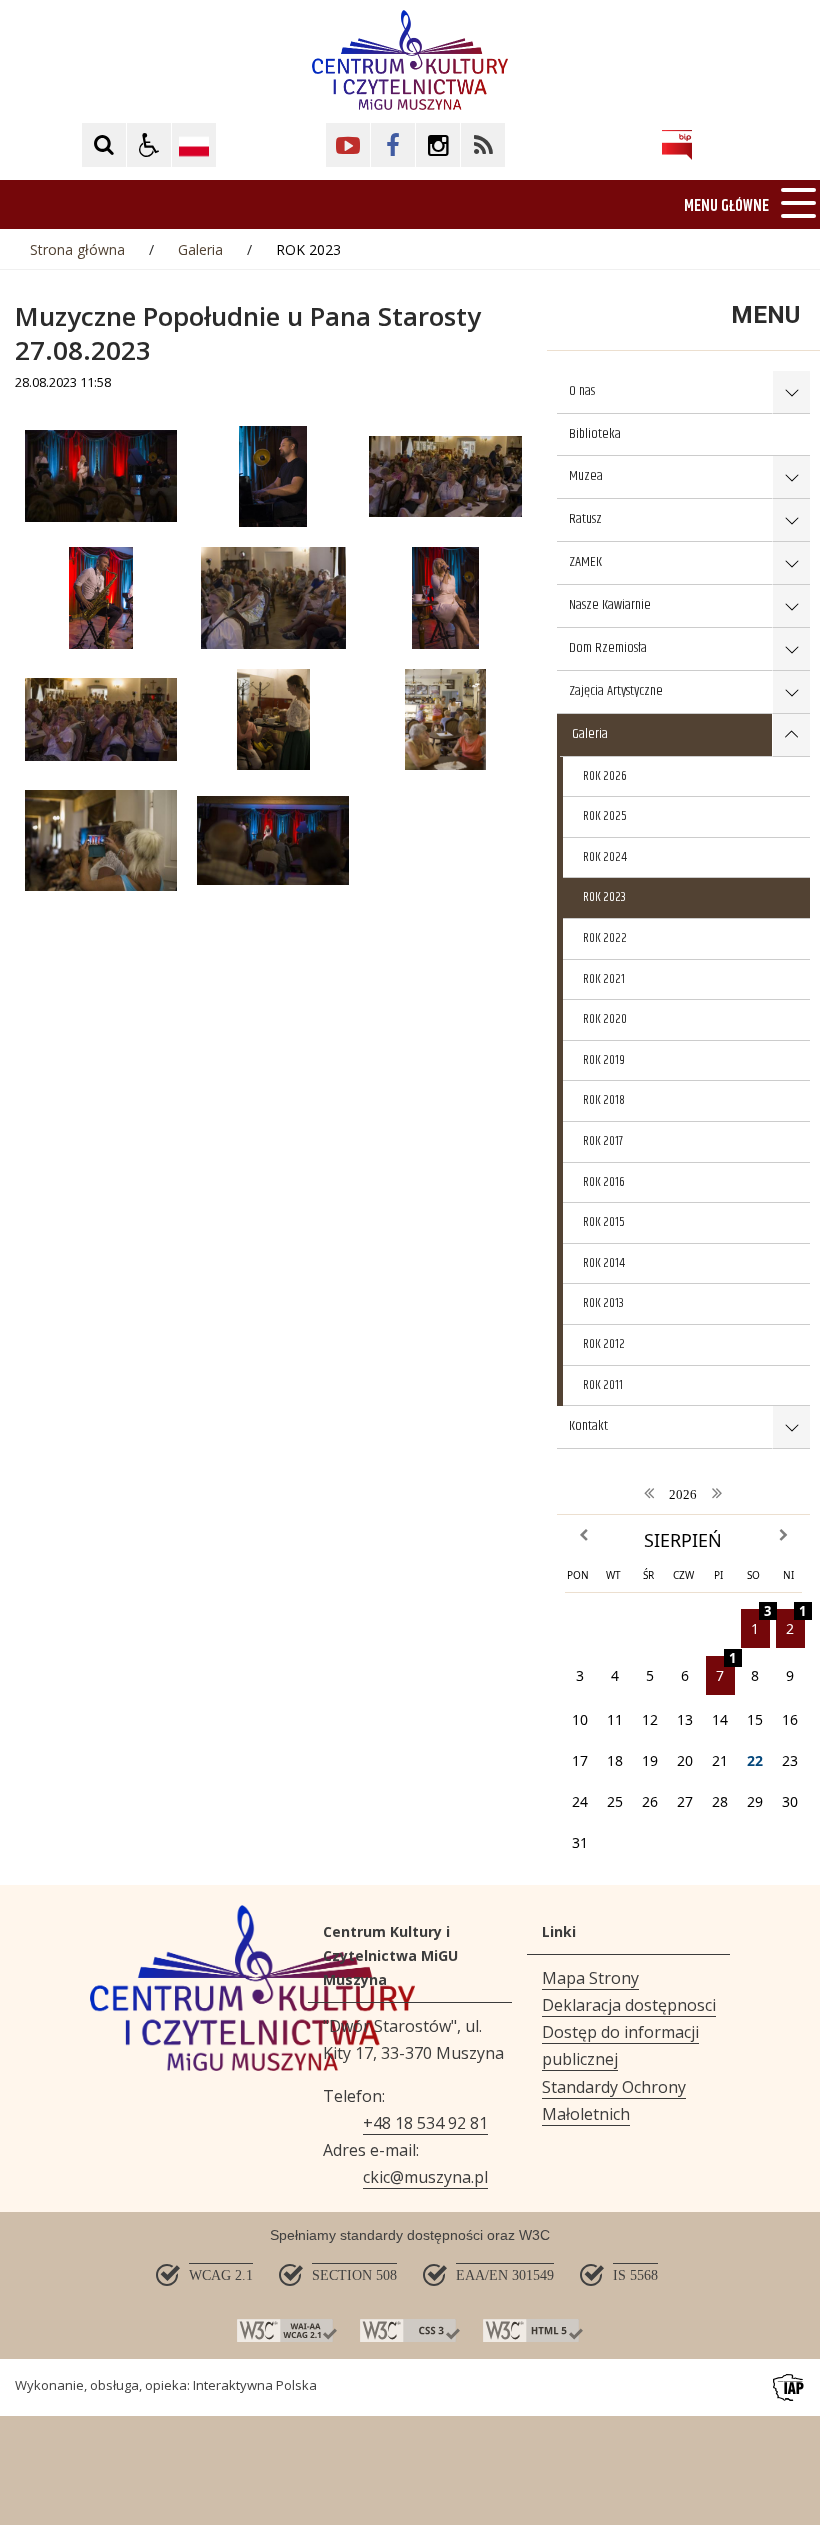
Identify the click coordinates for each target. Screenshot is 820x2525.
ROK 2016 (604, 1182)
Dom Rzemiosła (608, 648)
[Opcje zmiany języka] (194, 145)
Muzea (586, 476)
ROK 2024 (605, 857)
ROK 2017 (603, 1141)
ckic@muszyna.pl (425, 2177)
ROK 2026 (605, 776)
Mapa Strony (590, 1978)
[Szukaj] (104, 145)
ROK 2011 (603, 1385)
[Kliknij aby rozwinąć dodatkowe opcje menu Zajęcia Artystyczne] (791, 692)
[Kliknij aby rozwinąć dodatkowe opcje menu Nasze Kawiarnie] (791, 606)
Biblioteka (595, 434)
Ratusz (585, 519)
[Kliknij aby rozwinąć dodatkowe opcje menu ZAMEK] (791, 563)
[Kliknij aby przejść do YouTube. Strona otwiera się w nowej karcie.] (348, 145)
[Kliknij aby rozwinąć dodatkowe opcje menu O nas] (791, 392)
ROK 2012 (604, 1344)
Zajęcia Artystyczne (616, 691)
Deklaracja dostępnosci (629, 2005)
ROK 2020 (605, 1019)
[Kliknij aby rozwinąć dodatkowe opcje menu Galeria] (791, 735)
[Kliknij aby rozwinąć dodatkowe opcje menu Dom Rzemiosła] (791, 649)
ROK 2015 (604, 1222)
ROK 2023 (604, 897)
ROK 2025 (605, 816)
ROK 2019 (604, 1060)
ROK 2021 (604, 979)
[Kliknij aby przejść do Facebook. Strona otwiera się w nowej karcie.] (393, 145)
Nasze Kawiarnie (610, 605)
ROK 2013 (603, 1303)
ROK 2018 (604, 1100)
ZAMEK (585, 562)
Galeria (590, 734)
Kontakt (588, 1426)
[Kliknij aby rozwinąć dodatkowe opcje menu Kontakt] (791, 1427)
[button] (149, 145)
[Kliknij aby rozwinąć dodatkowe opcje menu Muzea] (791, 477)
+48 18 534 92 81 (425, 2123)
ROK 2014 (604, 1263)
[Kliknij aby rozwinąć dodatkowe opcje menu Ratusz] (791, 520)
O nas (582, 391)
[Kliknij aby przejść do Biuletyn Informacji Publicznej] (677, 145)
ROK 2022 (605, 938)
